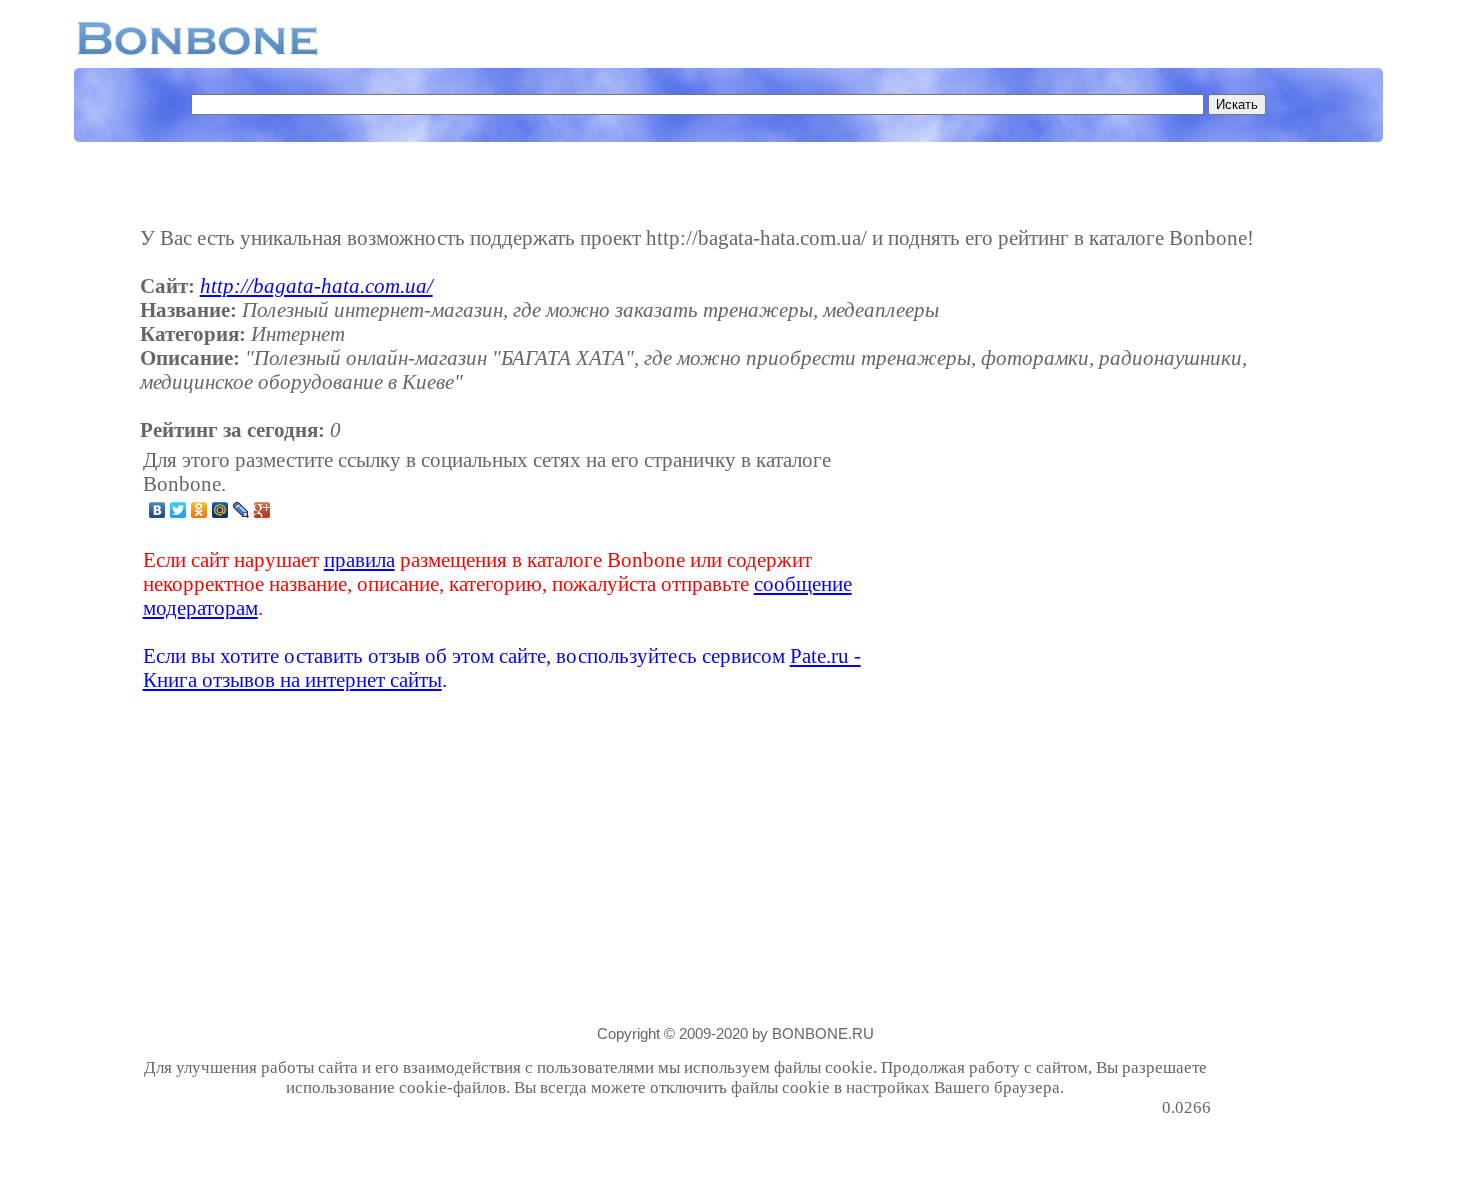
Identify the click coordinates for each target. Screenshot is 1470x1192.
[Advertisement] (1053, 570)
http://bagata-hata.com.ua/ (316, 285)
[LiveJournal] (241, 510)
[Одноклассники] (199, 510)
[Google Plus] (262, 510)
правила (359, 559)
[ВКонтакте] (157, 510)
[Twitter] (178, 510)
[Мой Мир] (220, 510)
